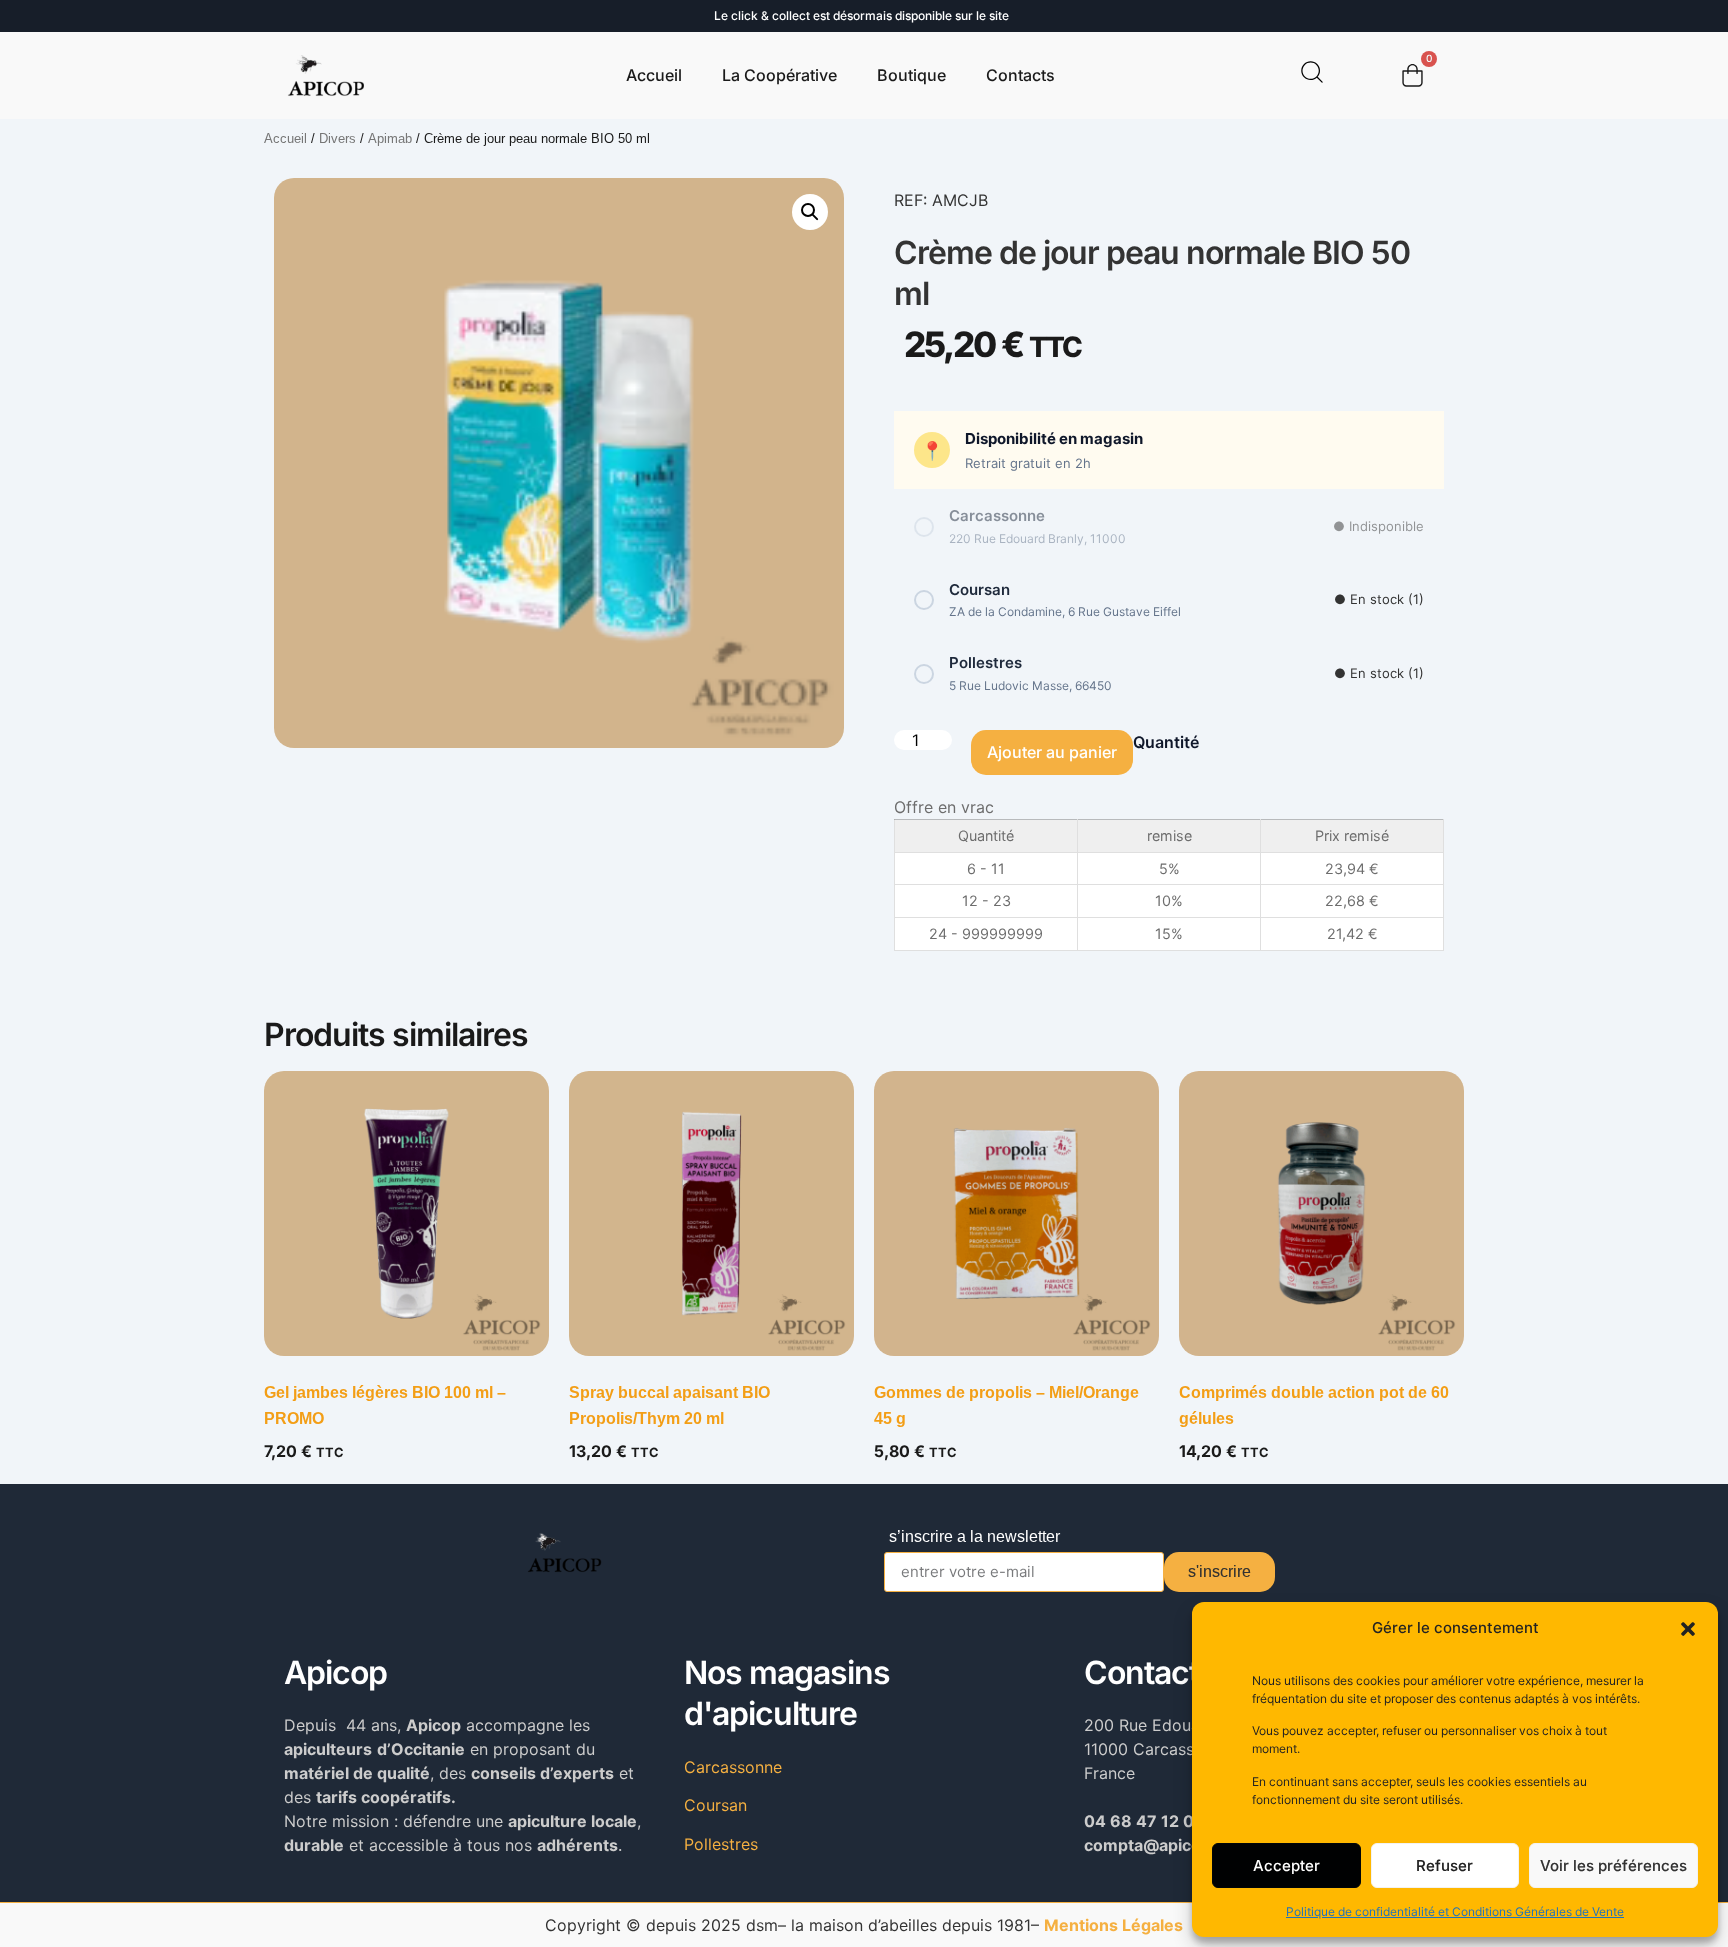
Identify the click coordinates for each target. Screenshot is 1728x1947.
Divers (337, 138)
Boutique (911, 75)
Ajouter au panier (1052, 752)
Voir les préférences (1613, 1865)
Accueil (654, 75)
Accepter (1286, 1865)
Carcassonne (733, 1767)
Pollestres (721, 1844)
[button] (1688, 1629)
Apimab (390, 138)
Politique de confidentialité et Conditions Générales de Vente (1455, 1911)
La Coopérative (779, 75)
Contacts (1020, 75)
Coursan (715, 1805)
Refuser (1444, 1865)
